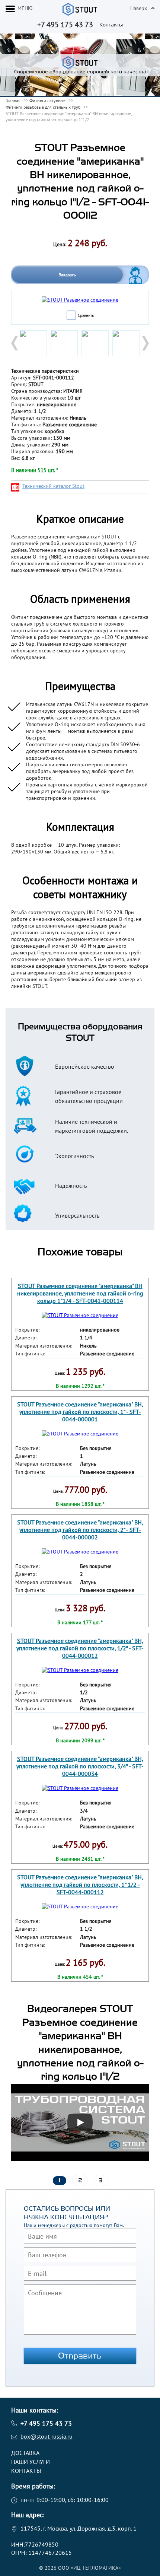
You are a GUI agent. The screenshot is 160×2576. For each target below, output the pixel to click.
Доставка (25, 2453)
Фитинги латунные (47, 100)
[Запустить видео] (80, 2122)
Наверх (139, 8)
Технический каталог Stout (53, 486)
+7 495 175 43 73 (65, 25)
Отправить (80, 2356)
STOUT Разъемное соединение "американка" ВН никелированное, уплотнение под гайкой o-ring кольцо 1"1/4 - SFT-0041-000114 (80, 1293)
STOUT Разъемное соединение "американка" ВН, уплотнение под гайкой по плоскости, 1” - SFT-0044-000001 (80, 1412)
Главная (13, 100)
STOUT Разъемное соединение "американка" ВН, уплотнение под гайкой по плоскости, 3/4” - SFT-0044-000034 (80, 1766)
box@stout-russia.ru (47, 2436)
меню (25, 8)
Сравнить (86, 315)
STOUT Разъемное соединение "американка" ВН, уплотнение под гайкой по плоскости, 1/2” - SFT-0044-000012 (80, 1648)
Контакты (111, 25)
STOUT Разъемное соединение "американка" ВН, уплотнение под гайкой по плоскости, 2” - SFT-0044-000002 (80, 1530)
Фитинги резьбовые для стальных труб (43, 107)
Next (145, 343)
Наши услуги (31, 2462)
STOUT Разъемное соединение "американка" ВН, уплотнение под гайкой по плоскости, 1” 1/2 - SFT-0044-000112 (80, 1885)
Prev (15, 343)
